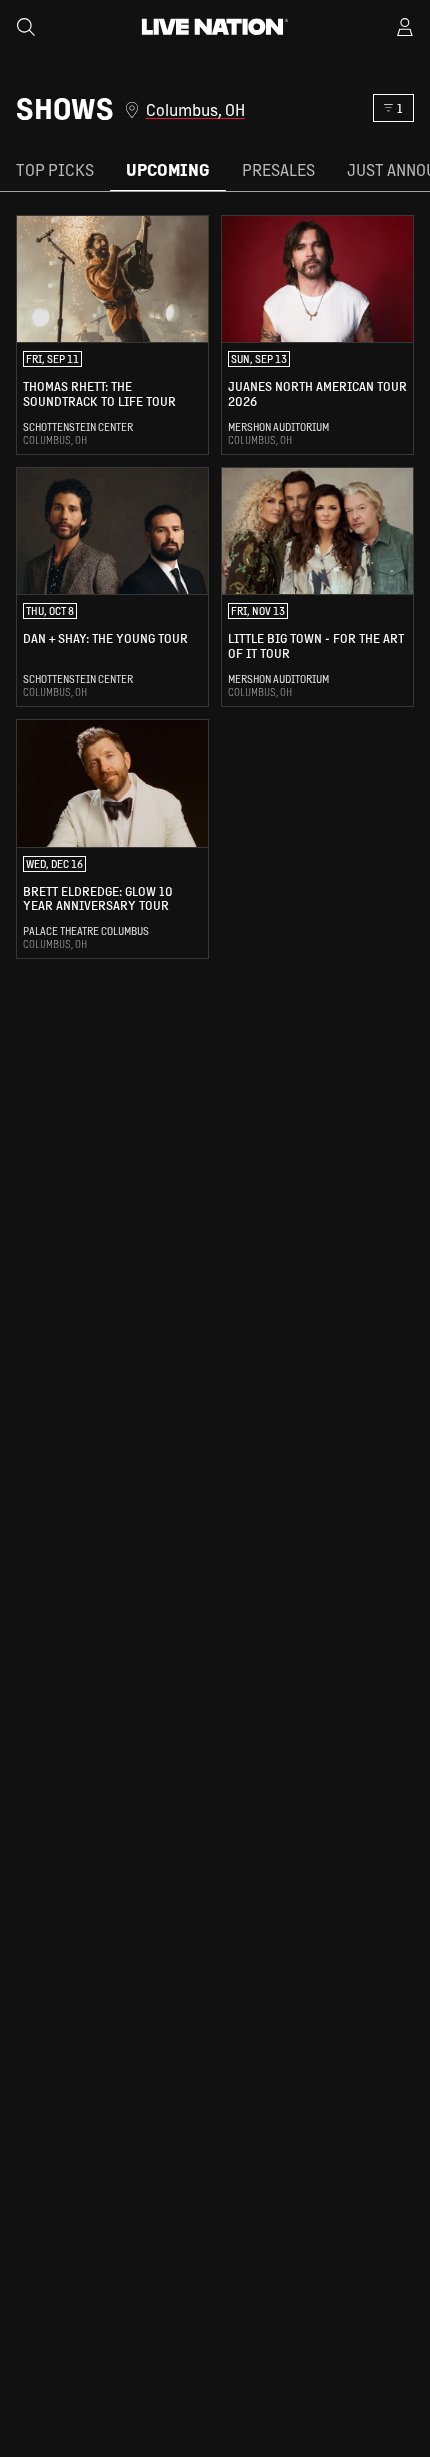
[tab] (55, 170)
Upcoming (168, 169)
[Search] (26, 27)
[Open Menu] (405, 27)
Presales (278, 169)
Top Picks (55, 169)
